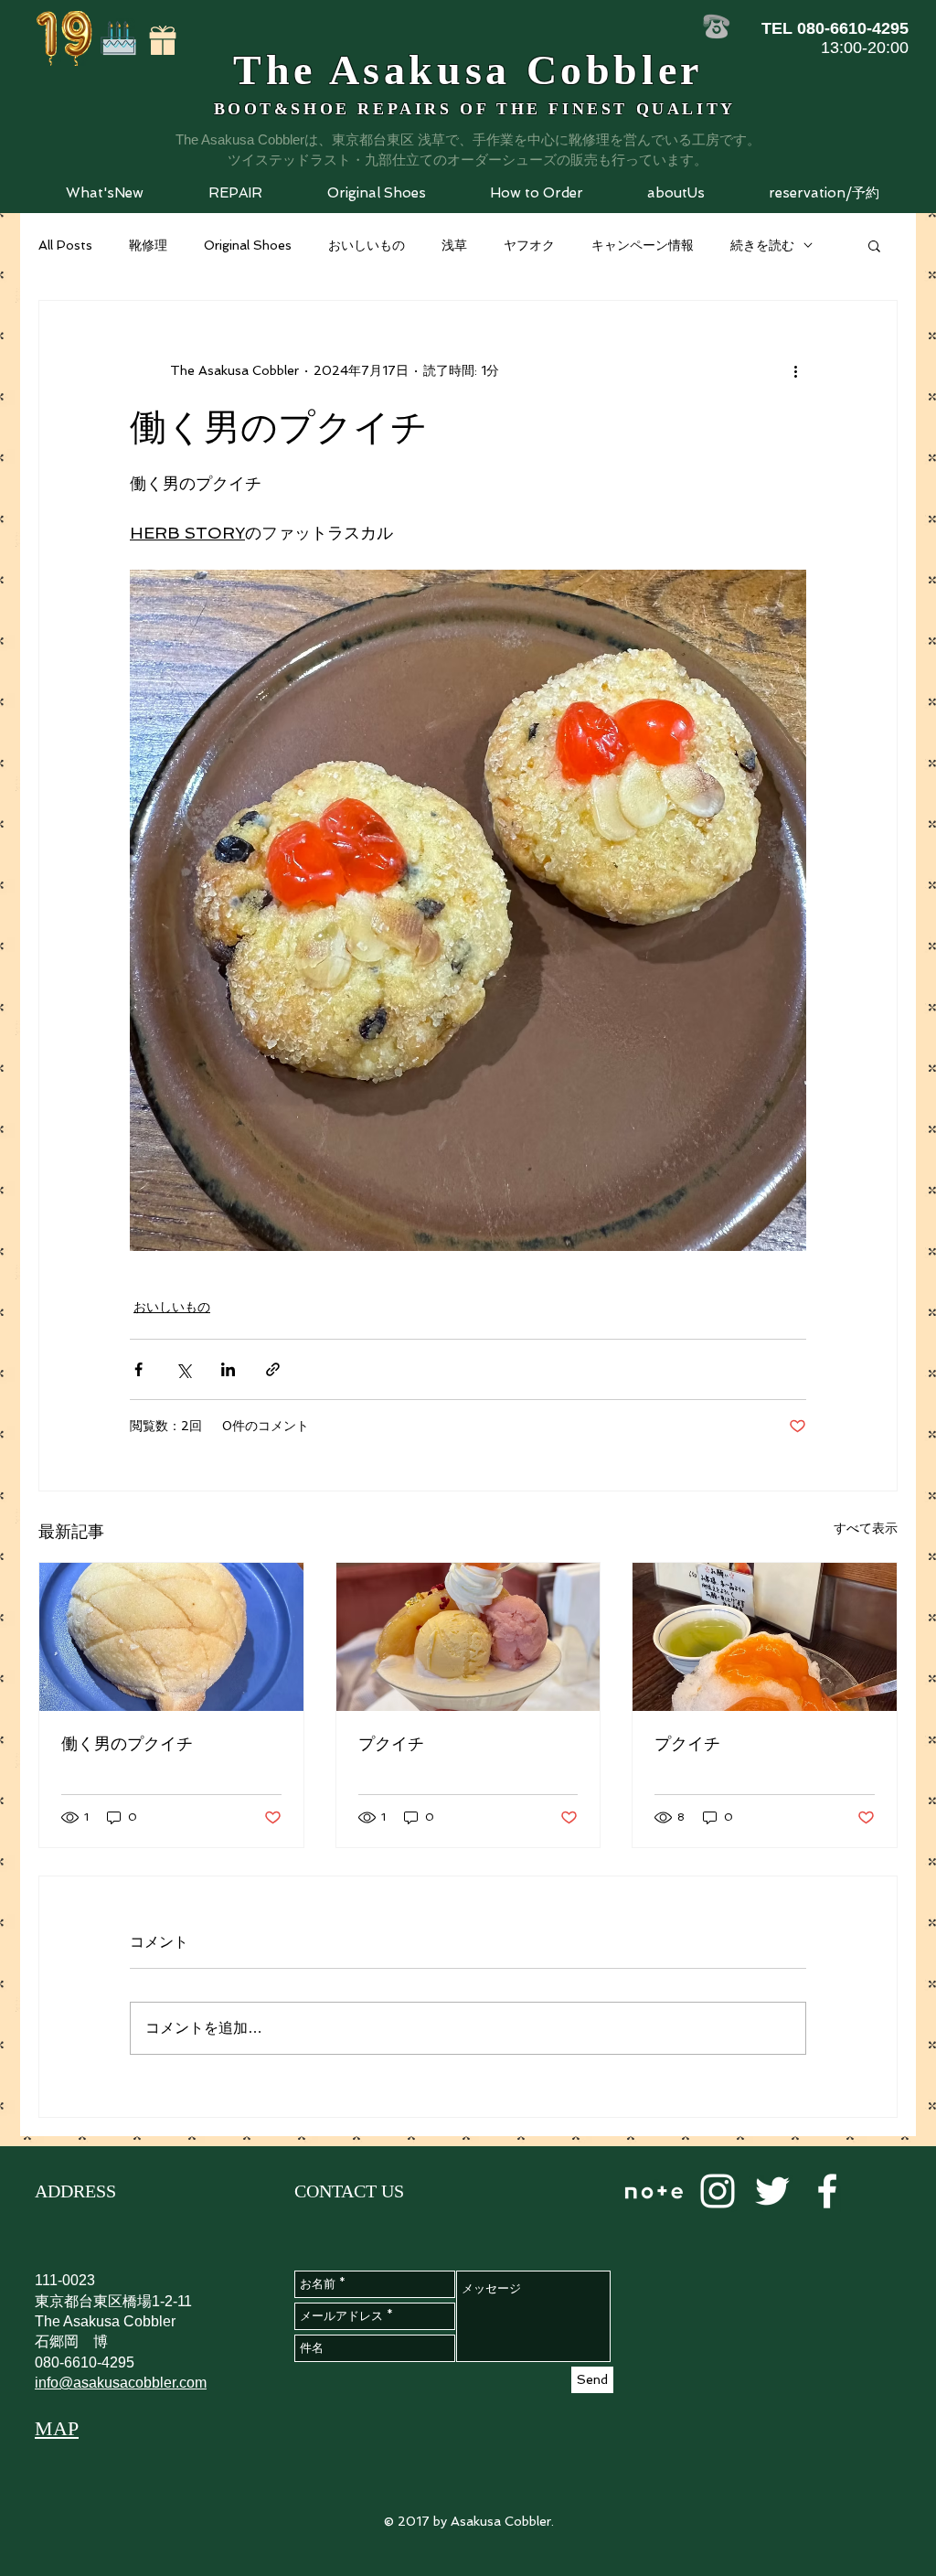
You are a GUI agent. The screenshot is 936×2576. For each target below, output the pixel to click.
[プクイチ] (468, 1637)
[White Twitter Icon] (772, 2191)
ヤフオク (529, 245)
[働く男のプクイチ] (171, 1637)
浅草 (454, 245)
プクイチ (391, 1743)
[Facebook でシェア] (138, 1369)
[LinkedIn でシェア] (228, 1369)
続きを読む (762, 245)
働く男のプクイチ (127, 1743)
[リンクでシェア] (273, 1369)
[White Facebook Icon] (827, 2191)
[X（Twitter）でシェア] (183, 1369)
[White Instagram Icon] (718, 2191)
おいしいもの (367, 245)
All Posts (65, 245)
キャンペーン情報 (643, 245)
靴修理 (148, 245)
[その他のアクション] (795, 370)
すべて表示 (866, 1528)
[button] (235, 193)
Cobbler (615, 70)
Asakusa (414, 70)
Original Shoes (248, 245)
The (275, 70)
